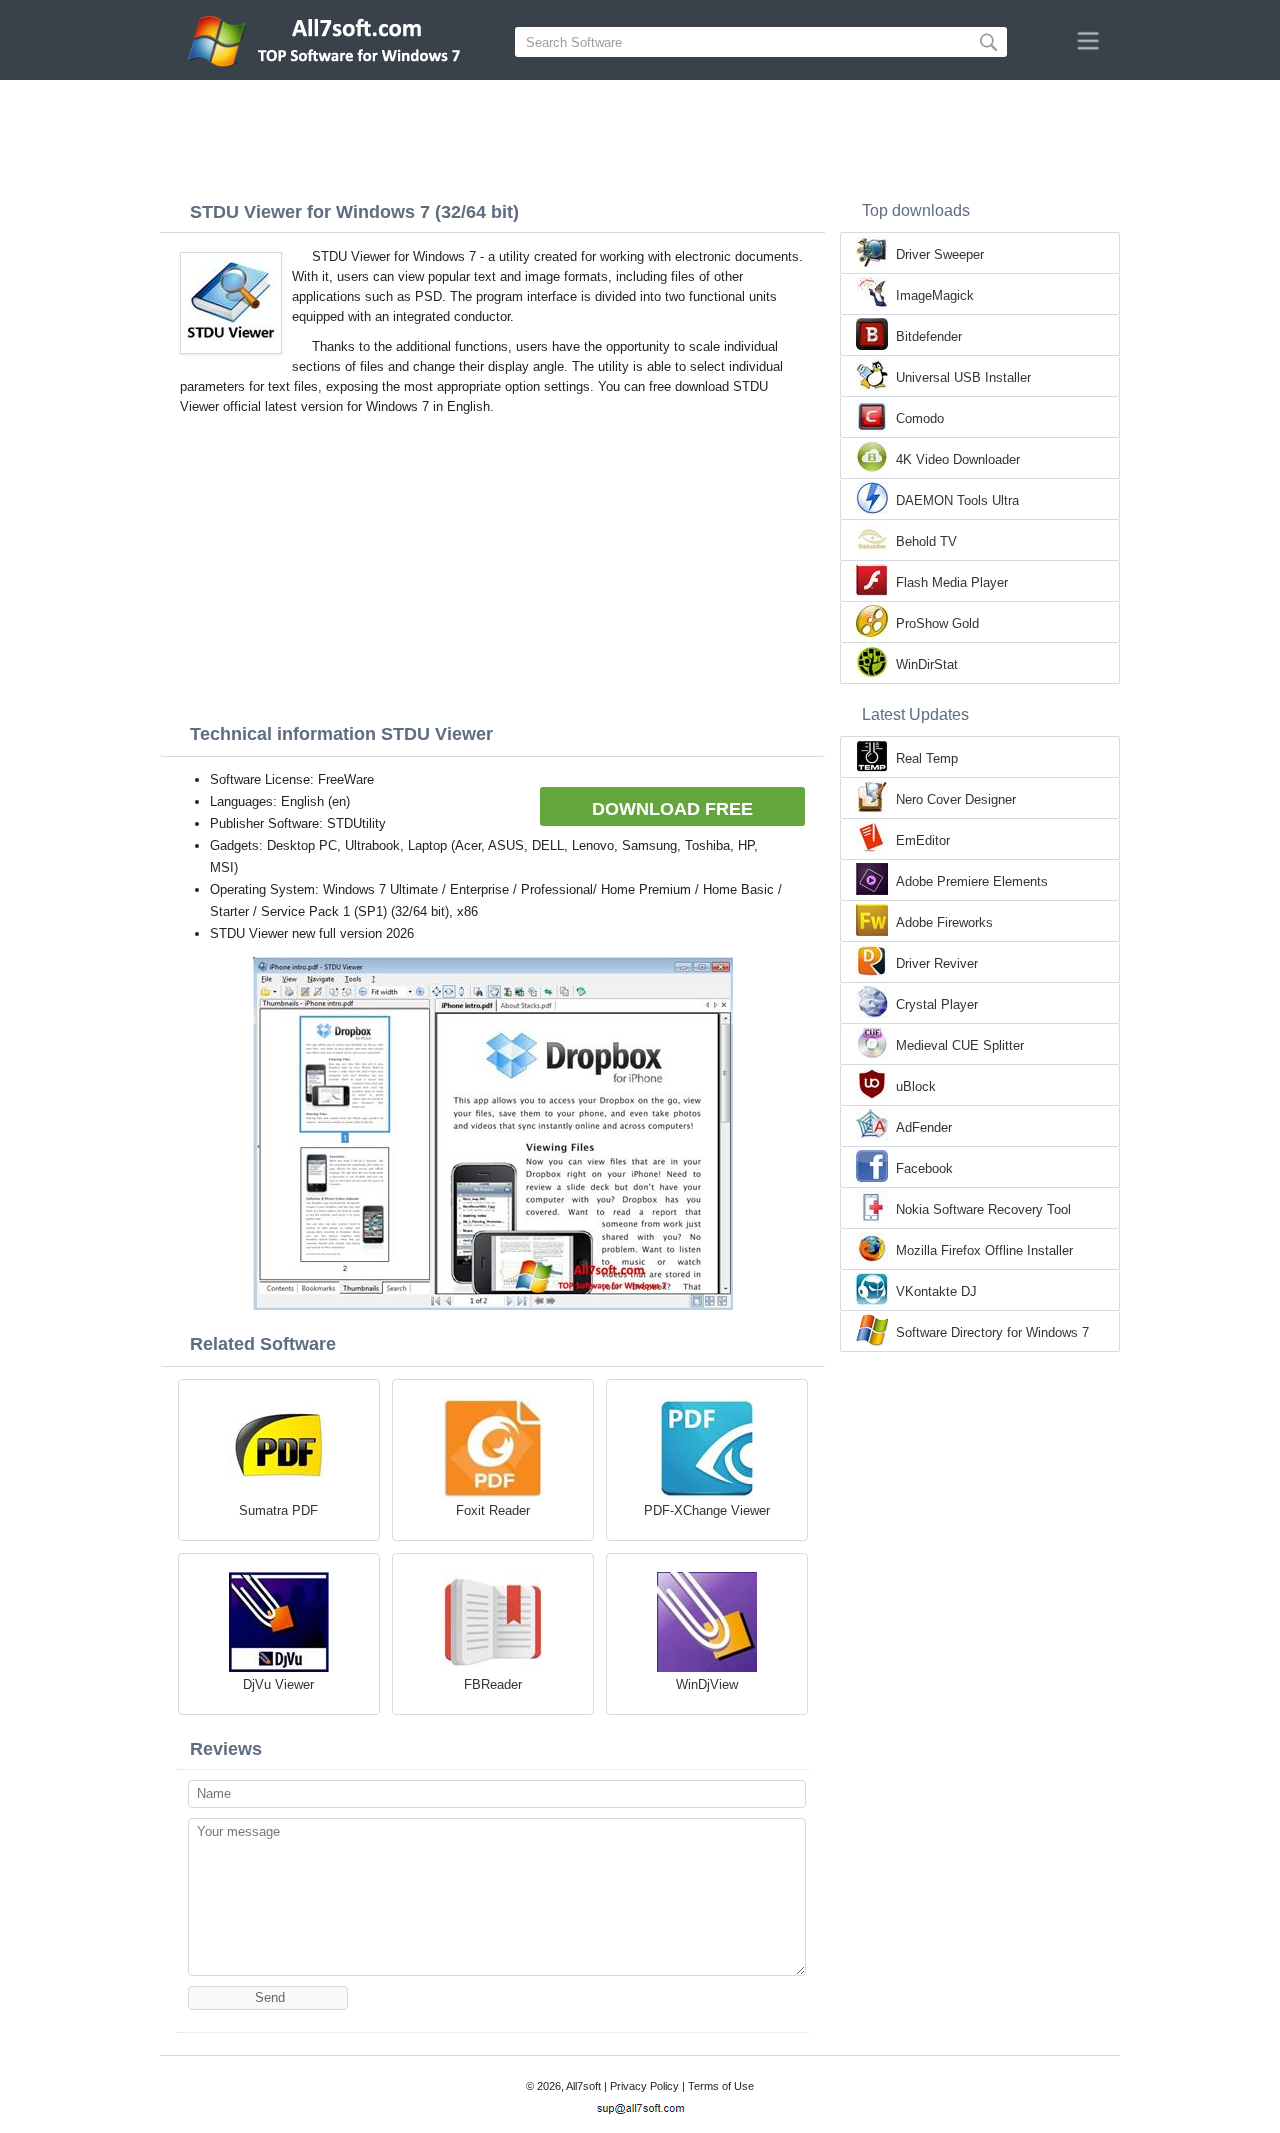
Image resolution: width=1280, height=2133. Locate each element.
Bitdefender (929, 336)
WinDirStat (927, 664)
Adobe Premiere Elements (972, 881)
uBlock (916, 1086)
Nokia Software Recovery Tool (983, 1209)
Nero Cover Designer (956, 799)
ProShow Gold (937, 623)
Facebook (924, 1168)
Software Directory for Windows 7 (992, 1332)
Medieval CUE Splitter (960, 1045)
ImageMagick (935, 295)
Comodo (920, 418)
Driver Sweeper (940, 254)
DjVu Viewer (278, 1684)
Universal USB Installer (963, 377)
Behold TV (926, 541)
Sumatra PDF (278, 1510)
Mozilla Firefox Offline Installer (984, 1250)
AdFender (924, 1127)
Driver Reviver (937, 963)
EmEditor (923, 840)
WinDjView (707, 1684)
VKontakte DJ (936, 1291)
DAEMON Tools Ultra (957, 500)
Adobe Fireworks (944, 922)
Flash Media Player (952, 582)
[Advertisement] (640, 135)
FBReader (493, 1684)
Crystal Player (937, 1004)
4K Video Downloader (958, 459)
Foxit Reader (493, 1510)
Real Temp (927, 758)
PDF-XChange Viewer (707, 1510)
